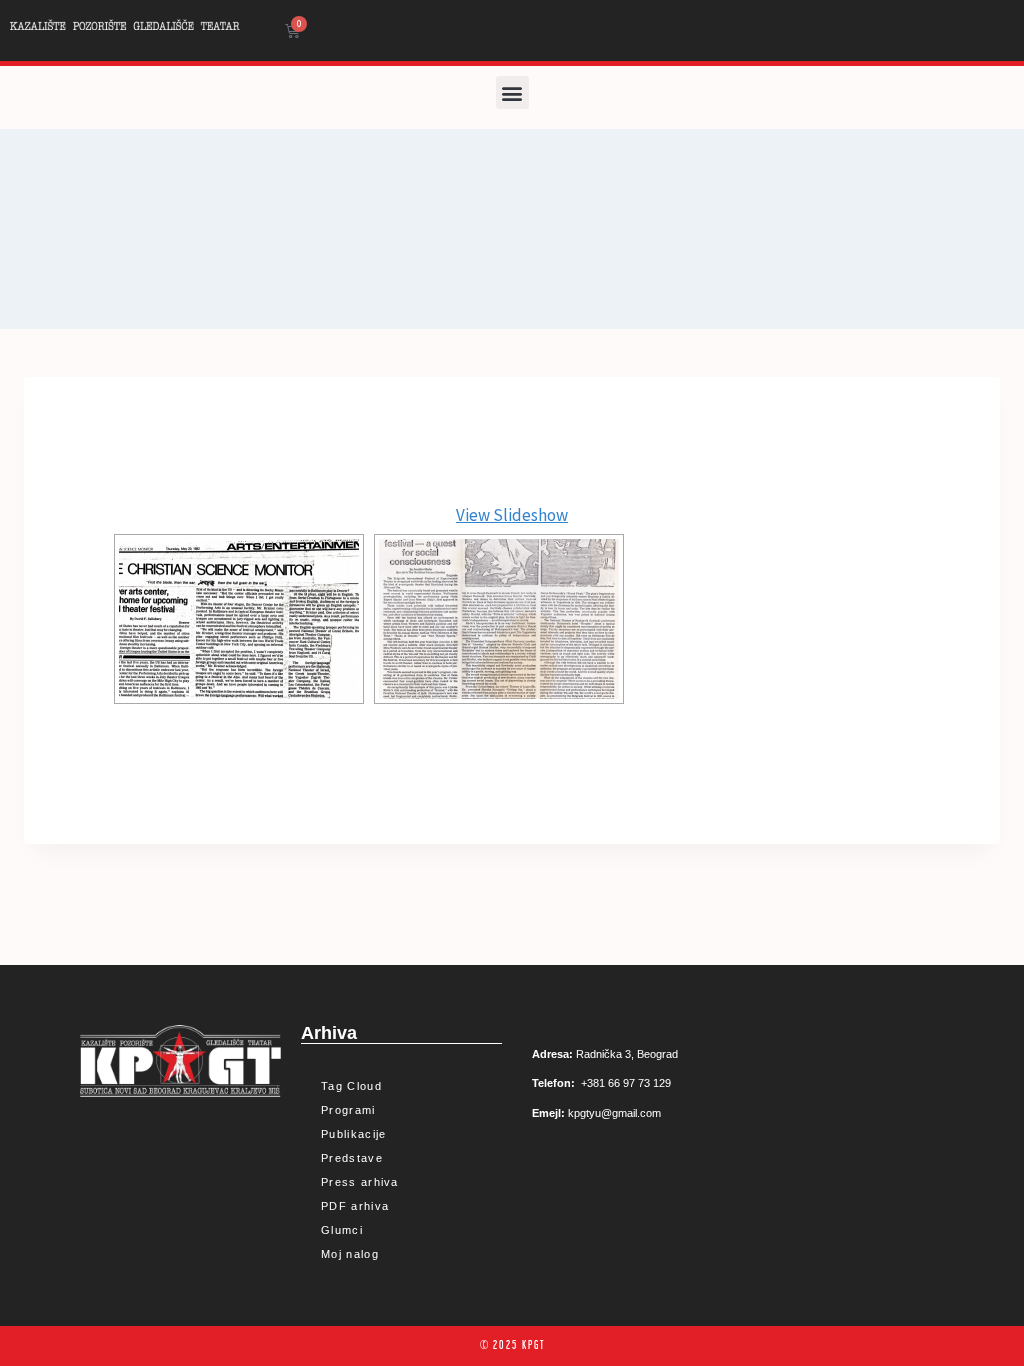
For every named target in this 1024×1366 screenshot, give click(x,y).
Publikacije (353, 1134)
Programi (348, 1110)
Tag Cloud (351, 1086)
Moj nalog (350, 1254)
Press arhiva (360, 1182)
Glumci (342, 1230)
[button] (512, 92)
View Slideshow (512, 515)
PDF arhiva (355, 1206)
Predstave (352, 1158)
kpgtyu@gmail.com (614, 1113)
